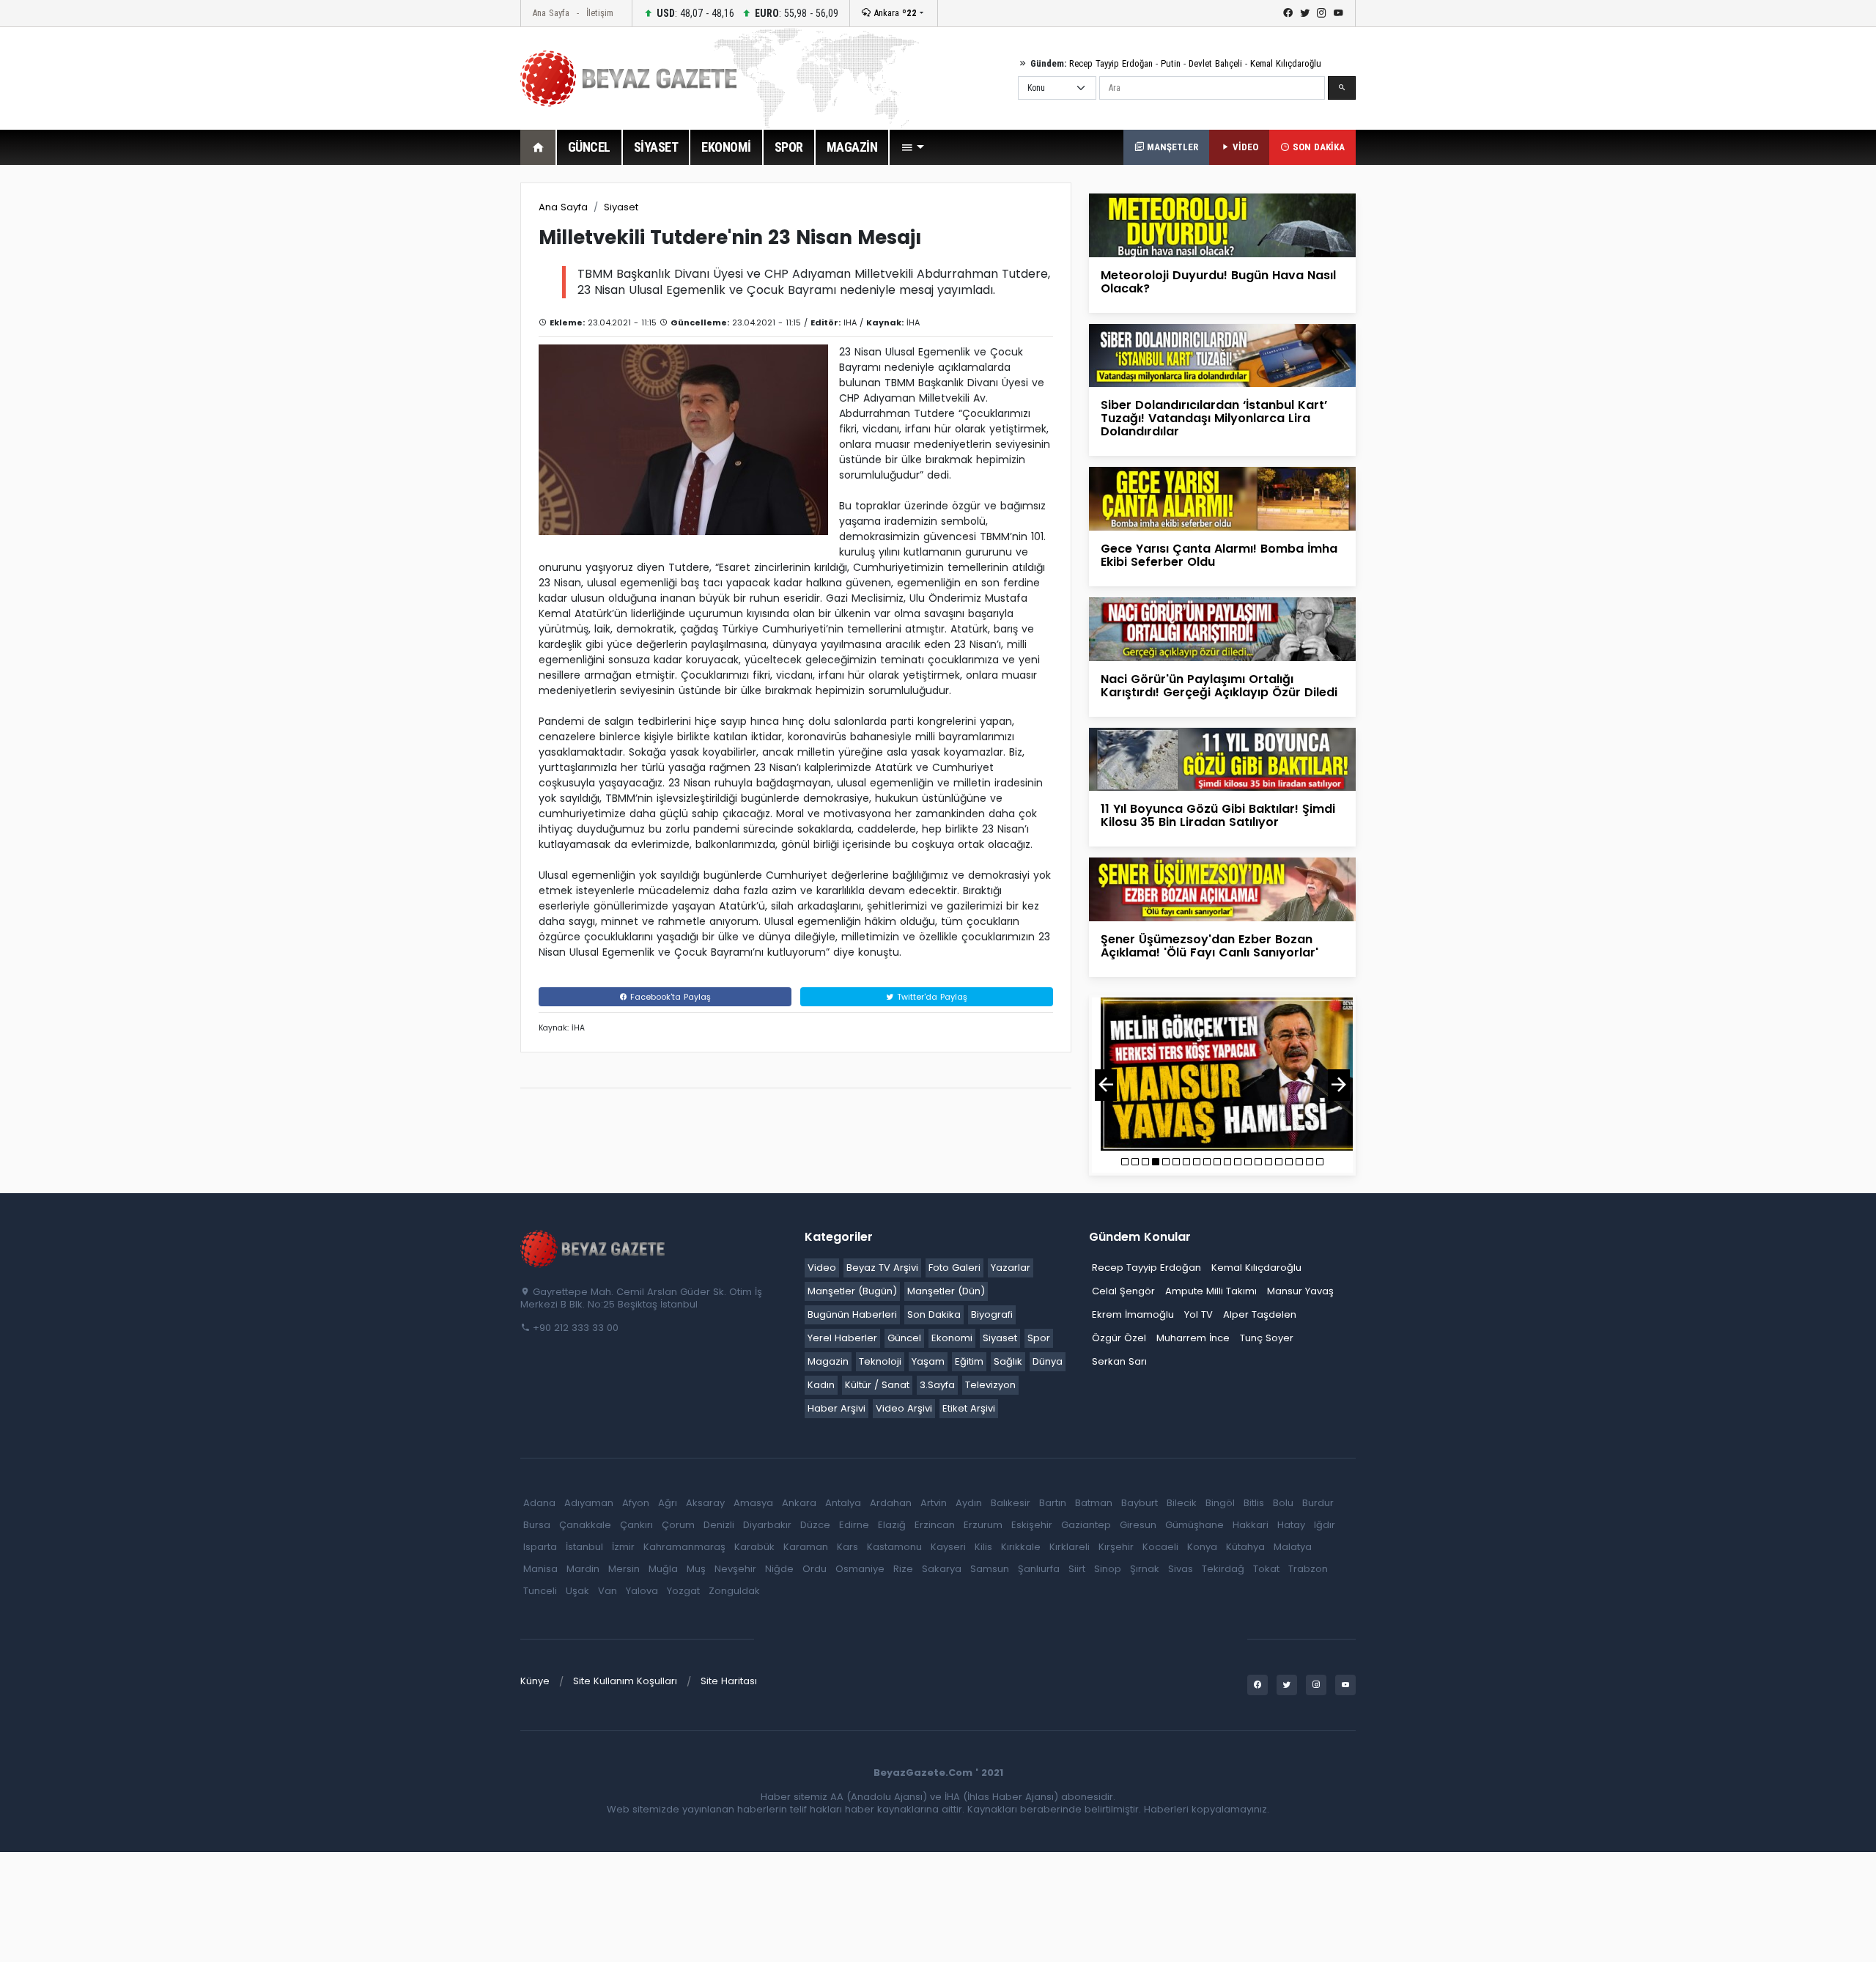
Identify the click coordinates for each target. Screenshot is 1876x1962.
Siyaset (621, 207)
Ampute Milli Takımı (1211, 1291)
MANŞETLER (1171, 147)
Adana (539, 1503)
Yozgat (683, 1591)
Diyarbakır (767, 1525)
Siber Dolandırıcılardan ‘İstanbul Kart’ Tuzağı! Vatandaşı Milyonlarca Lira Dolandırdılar (1214, 418)
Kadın (821, 1385)
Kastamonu (894, 1547)
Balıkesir (1011, 1503)
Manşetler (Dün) (946, 1291)
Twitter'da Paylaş (931, 997)
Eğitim (969, 1361)
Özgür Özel (1119, 1338)
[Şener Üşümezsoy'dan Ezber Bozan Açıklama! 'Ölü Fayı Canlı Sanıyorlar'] (1222, 889)
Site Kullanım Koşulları (625, 1681)
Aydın (969, 1503)
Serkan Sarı (1119, 1361)
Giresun (1138, 1525)
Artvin (934, 1503)
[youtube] (1338, 13)
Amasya (753, 1503)
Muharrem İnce (1193, 1338)
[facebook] (1288, 13)
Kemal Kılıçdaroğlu (1286, 63)
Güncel (904, 1338)
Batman (1094, 1503)
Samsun (990, 1569)
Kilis (983, 1547)
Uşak (577, 1591)
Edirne (854, 1525)
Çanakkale (585, 1525)
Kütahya (1245, 1547)
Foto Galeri (954, 1268)
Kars (847, 1547)
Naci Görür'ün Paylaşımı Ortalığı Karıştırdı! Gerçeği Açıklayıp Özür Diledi (1219, 686)
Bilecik (1182, 1503)
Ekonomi (952, 1338)
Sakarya (942, 1569)
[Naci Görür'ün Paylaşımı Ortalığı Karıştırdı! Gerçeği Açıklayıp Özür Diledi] (1222, 628)
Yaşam (928, 1361)
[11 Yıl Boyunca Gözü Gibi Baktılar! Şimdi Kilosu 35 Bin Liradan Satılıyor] (1222, 758)
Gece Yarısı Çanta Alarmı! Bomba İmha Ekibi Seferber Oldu (1219, 555)
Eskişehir (1032, 1525)
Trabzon (1308, 1569)
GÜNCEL (589, 147)
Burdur (1318, 1503)
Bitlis (1254, 1503)
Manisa (540, 1569)
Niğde (779, 1569)
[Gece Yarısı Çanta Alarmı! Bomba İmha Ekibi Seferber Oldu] (1222, 498)
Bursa (537, 1525)
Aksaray (705, 1503)
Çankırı (636, 1525)
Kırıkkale (1021, 1547)
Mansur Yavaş (1300, 1291)
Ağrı (668, 1503)
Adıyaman (589, 1503)
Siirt (1077, 1569)
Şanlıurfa (1039, 1569)
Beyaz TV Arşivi (882, 1268)
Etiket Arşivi (969, 1408)
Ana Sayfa (551, 13)
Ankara (894, 13)
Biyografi (992, 1314)
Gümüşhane (1194, 1525)
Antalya (843, 1503)
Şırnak (1145, 1569)
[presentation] (1106, 1085)
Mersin (624, 1569)
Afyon (636, 1503)
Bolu (1283, 1503)
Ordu (815, 1569)
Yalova (642, 1591)
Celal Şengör (1123, 1291)
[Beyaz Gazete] (594, 1247)
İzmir (623, 1547)
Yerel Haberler (842, 1338)
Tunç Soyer (1267, 1338)
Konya (1202, 1547)
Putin (1171, 63)
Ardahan (891, 1503)
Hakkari (1251, 1525)
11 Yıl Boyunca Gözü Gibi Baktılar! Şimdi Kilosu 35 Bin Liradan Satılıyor (1218, 815)
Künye (535, 1681)
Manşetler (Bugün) (852, 1291)
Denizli (719, 1525)
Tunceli (540, 1591)
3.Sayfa (937, 1385)
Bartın (1053, 1503)
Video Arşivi (904, 1408)
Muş (696, 1569)
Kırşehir (1116, 1547)
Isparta (540, 1547)
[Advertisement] (440, 402)
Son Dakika (934, 1314)
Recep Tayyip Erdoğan (1111, 63)
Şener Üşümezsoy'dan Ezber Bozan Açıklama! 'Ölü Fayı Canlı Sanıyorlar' (1210, 946)
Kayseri (948, 1547)
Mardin (583, 1569)
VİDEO (1244, 147)
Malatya (1293, 1547)
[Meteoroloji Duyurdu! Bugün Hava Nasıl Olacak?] (1222, 225)
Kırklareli (1070, 1547)
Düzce (815, 1525)
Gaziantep (1086, 1525)
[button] (912, 147)
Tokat (1266, 1569)
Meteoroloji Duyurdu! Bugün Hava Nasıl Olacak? (1218, 282)
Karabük (754, 1547)
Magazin (828, 1361)
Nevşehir (735, 1569)
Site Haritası (729, 1681)
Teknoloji (880, 1361)
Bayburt (1140, 1503)
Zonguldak (734, 1591)
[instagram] (1322, 13)
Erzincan (935, 1525)
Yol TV (1199, 1314)
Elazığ (892, 1525)
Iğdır (1325, 1525)
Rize (903, 1569)
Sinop (1108, 1569)
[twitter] (1305, 13)
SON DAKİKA (1317, 147)
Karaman (806, 1547)
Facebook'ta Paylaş (669, 997)
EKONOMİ (726, 147)
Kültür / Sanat (877, 1385)
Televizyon (990, 1385)
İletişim (600, 13)
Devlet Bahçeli (1215, 63)
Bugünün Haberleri (852, 1314)
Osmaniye (860, 1569)
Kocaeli (1160, 1547)
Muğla (663, 1569)
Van (608, 1591)
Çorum (678, 1525)
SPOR (789, 147)
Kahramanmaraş (684, 1547)
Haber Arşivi (837, 1408)
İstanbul (584, 1547)
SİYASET (656, 147)
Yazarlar (1011, 1268)
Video (822, 1268)
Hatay (1291, 1525)
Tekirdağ (1223, 1569)
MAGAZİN (852, 147)
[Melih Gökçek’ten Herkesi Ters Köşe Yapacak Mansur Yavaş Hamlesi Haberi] (1222, 1074)
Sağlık (1008, 1361)
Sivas (1181, 1569)
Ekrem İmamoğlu (1133, 1314)
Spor (1039, 1338)
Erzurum (983, 1525)
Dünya (1048, 1361)
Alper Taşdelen (1260, 1314)
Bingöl (1220, 1503)
